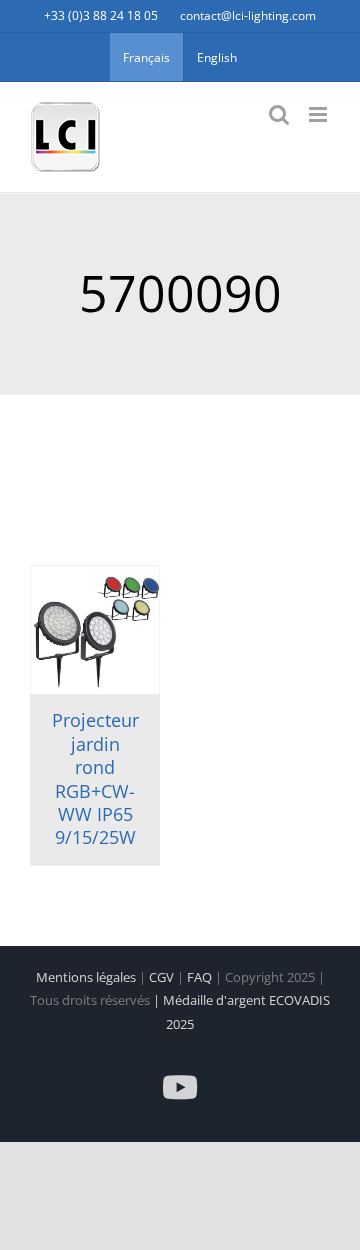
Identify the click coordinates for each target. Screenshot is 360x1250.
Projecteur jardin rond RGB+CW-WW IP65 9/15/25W (95, 778)
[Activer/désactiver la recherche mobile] (279, 114)
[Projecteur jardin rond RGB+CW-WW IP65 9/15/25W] (95, 630)
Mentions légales (87, 977)
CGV (163, 977)
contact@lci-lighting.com (248, 15)
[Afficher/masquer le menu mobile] (319, 114)
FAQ (201, 977)
